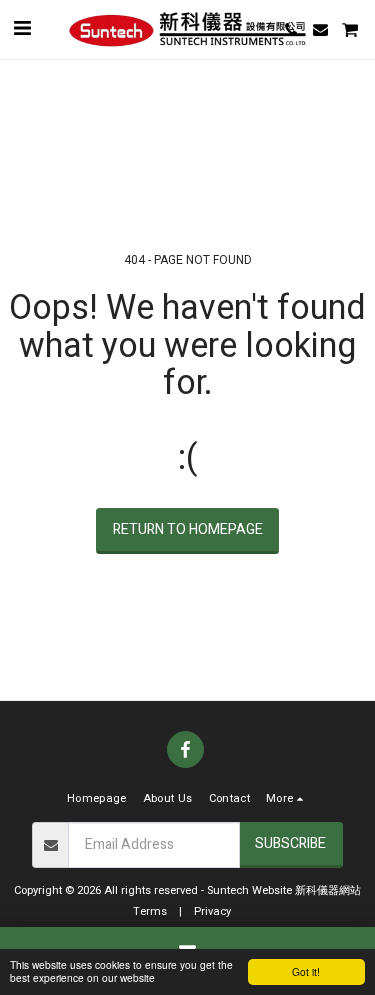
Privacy (212, 911)
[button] (22, 28)
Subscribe (290, 843)
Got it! (306, 971)
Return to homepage (188, 529)
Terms (150, 911)
